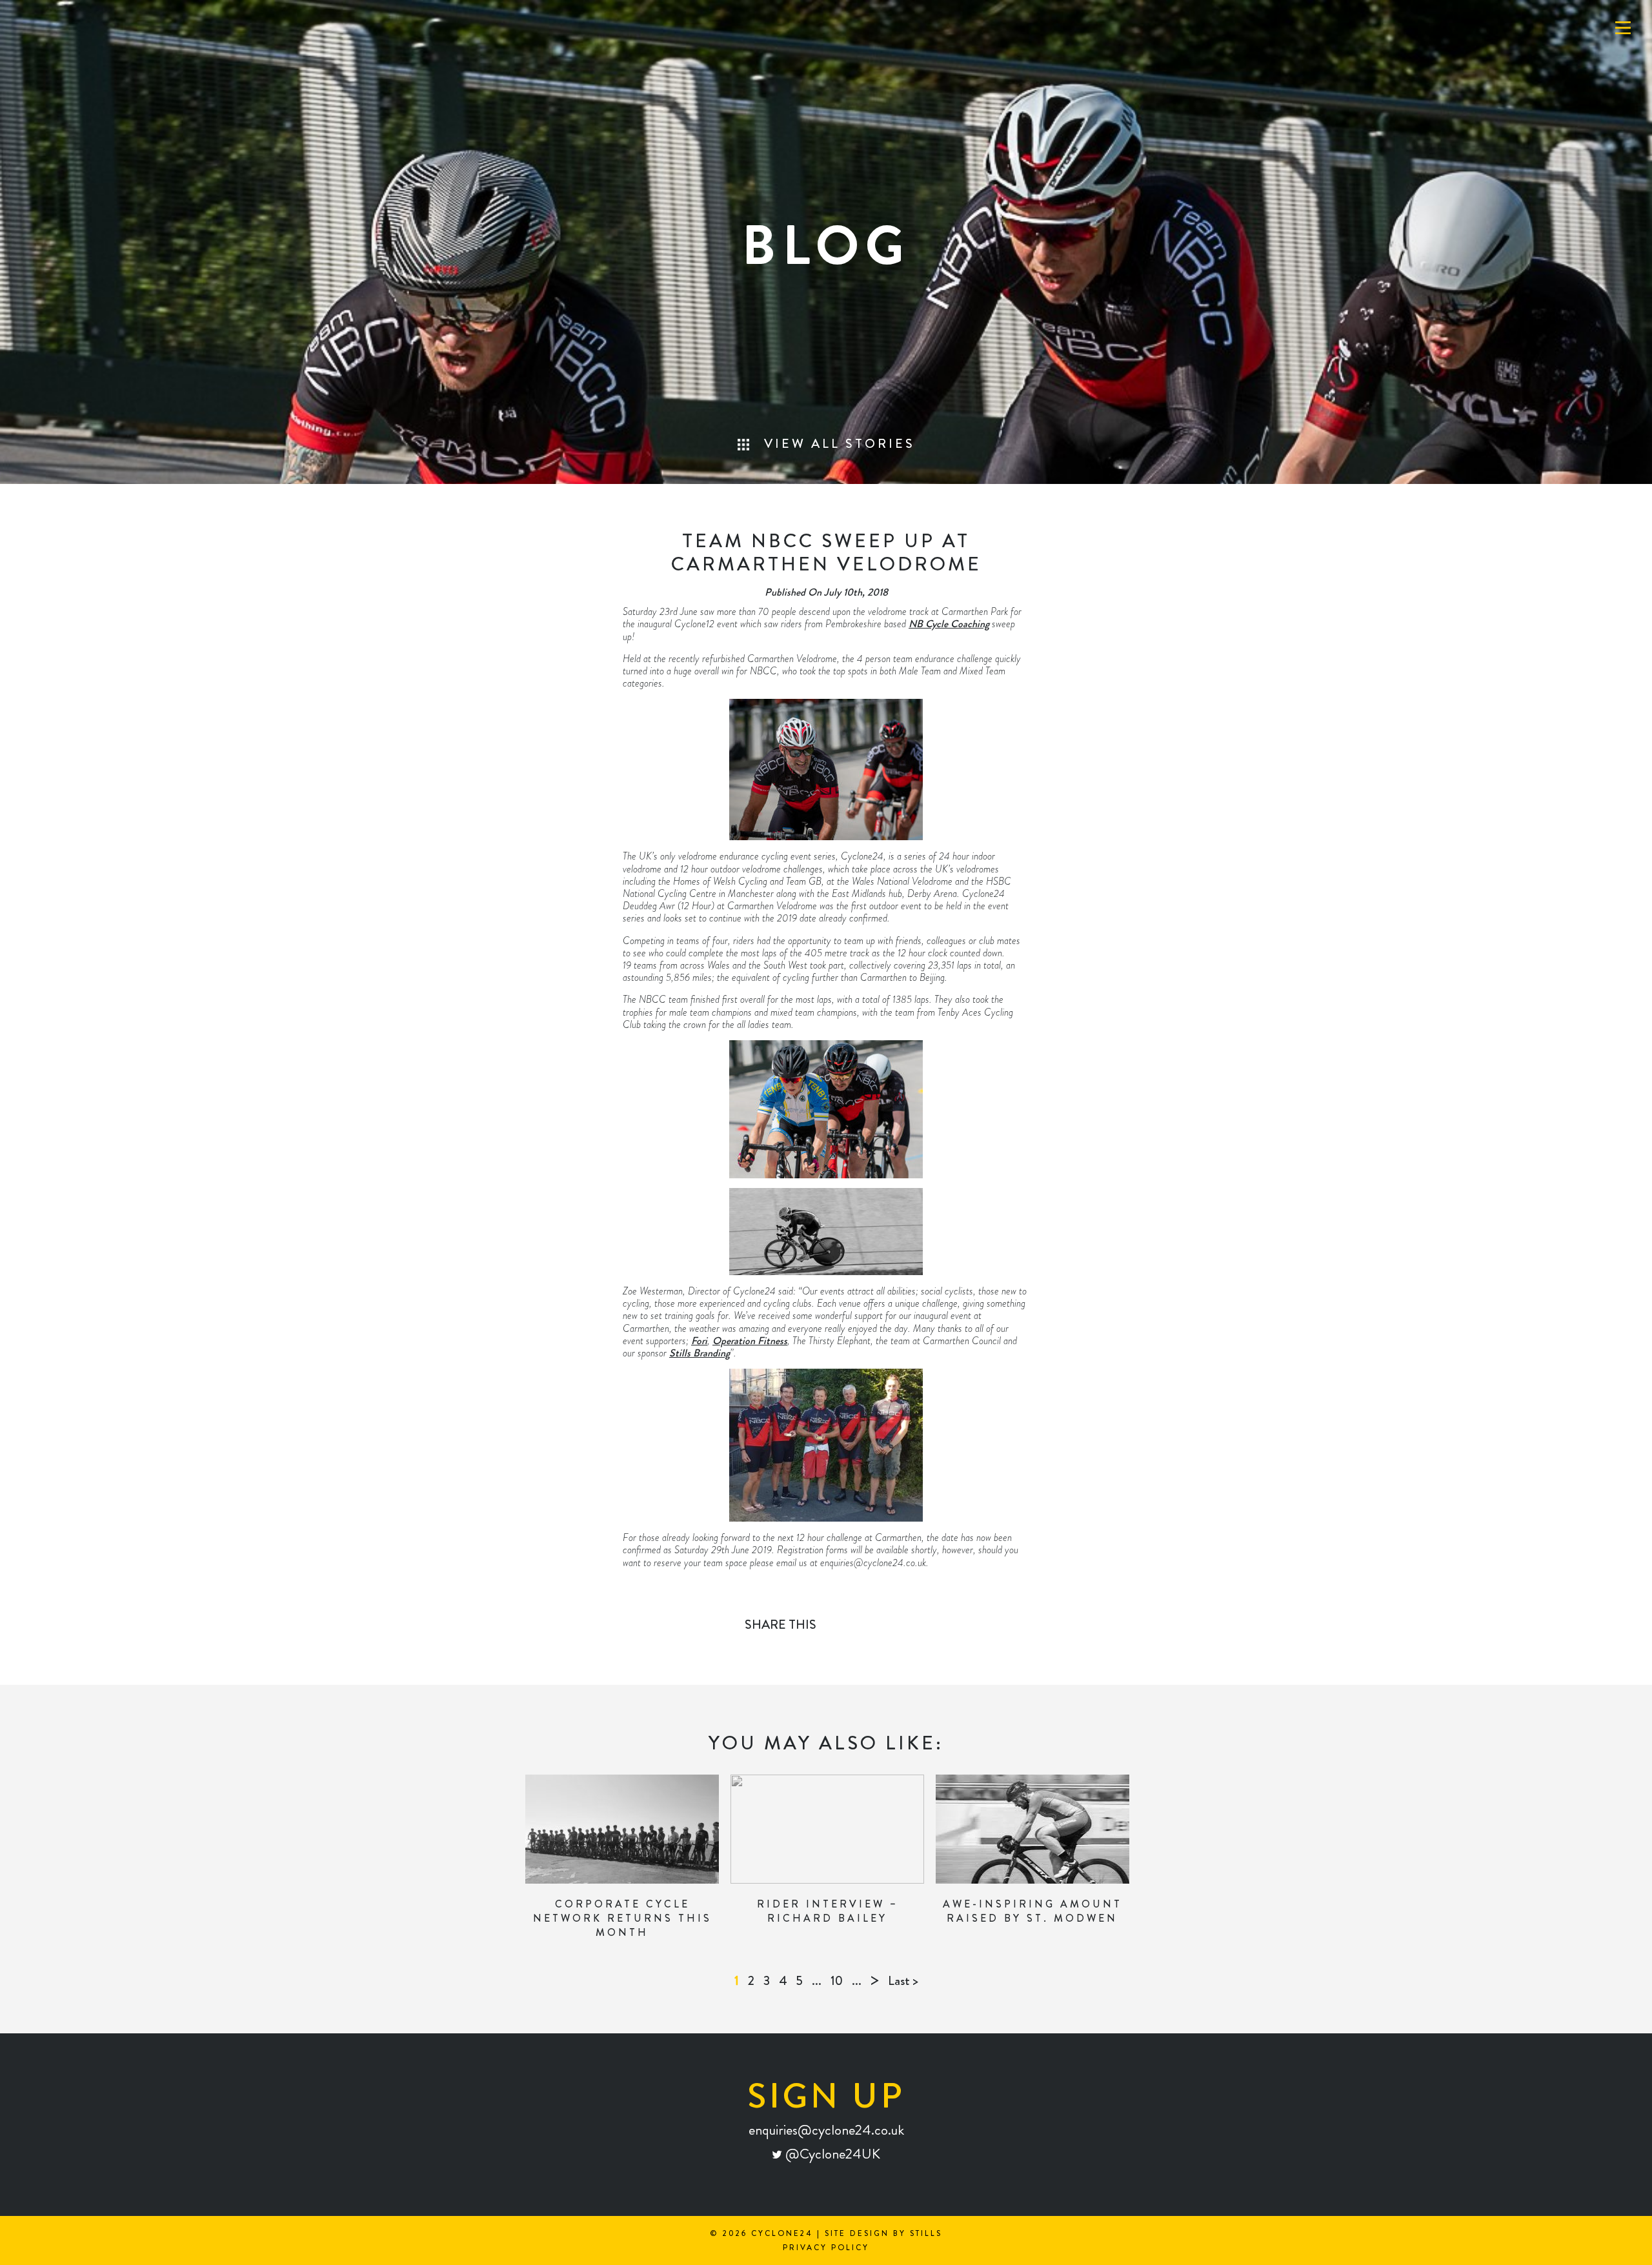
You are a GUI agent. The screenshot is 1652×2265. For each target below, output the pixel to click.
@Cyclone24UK (831, 2154)
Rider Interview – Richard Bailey (828, 1911)
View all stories (837, 444)
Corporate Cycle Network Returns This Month (622, 1918)
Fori (699, 1341)
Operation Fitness (750, 1341)
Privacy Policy (826, 2248)
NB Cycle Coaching (949, 624)
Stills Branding (700, 1353)
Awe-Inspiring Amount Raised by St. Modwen (1032, 1911)
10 (837, 1981)
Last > (903, 1981)
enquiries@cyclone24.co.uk (826, 2130)
